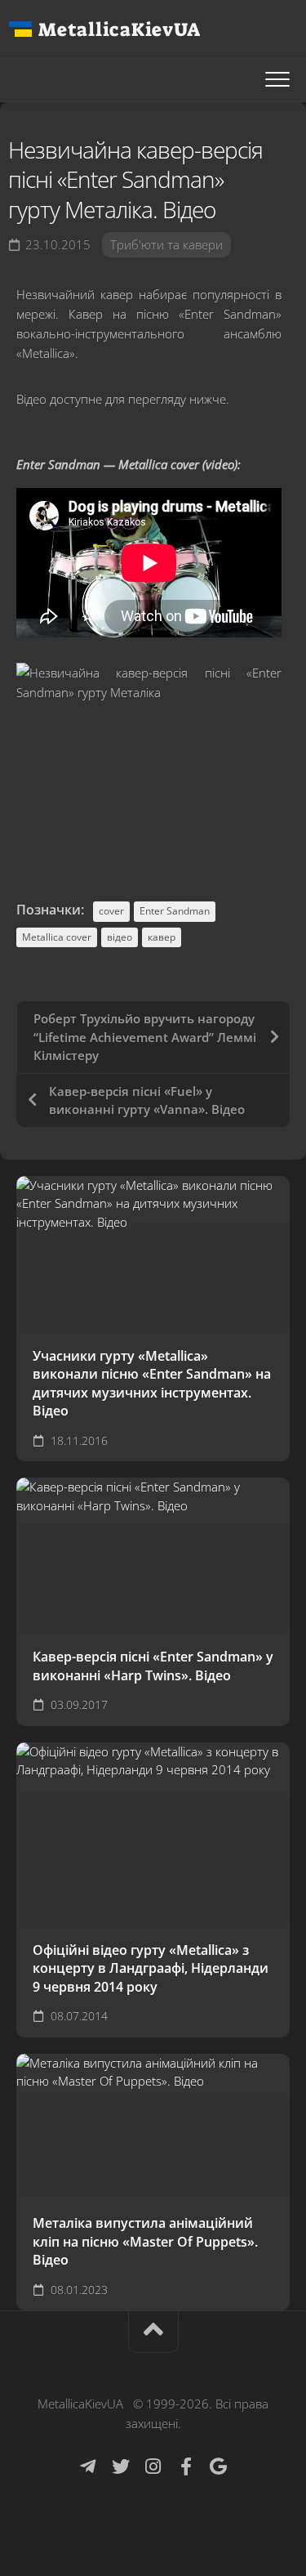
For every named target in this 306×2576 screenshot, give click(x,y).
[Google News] (219, 2466)
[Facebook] (186, 2466)
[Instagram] (153, 2466)
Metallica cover (57, 937)
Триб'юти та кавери (166, 244)
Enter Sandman (175, 911)
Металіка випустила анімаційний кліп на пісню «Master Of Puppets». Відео (145, 2241)
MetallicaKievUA (119, 29)
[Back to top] (153, 2332)
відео (120, 937)
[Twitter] (121, 2466)
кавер (162, 937)
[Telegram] (88, 2466)
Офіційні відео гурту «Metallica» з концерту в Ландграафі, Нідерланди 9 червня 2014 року (151, 1968)
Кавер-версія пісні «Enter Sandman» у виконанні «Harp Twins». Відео (153, 1666)
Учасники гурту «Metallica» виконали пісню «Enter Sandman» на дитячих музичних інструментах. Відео (152, 1384)
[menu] (277, 80)
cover (111, 911)
